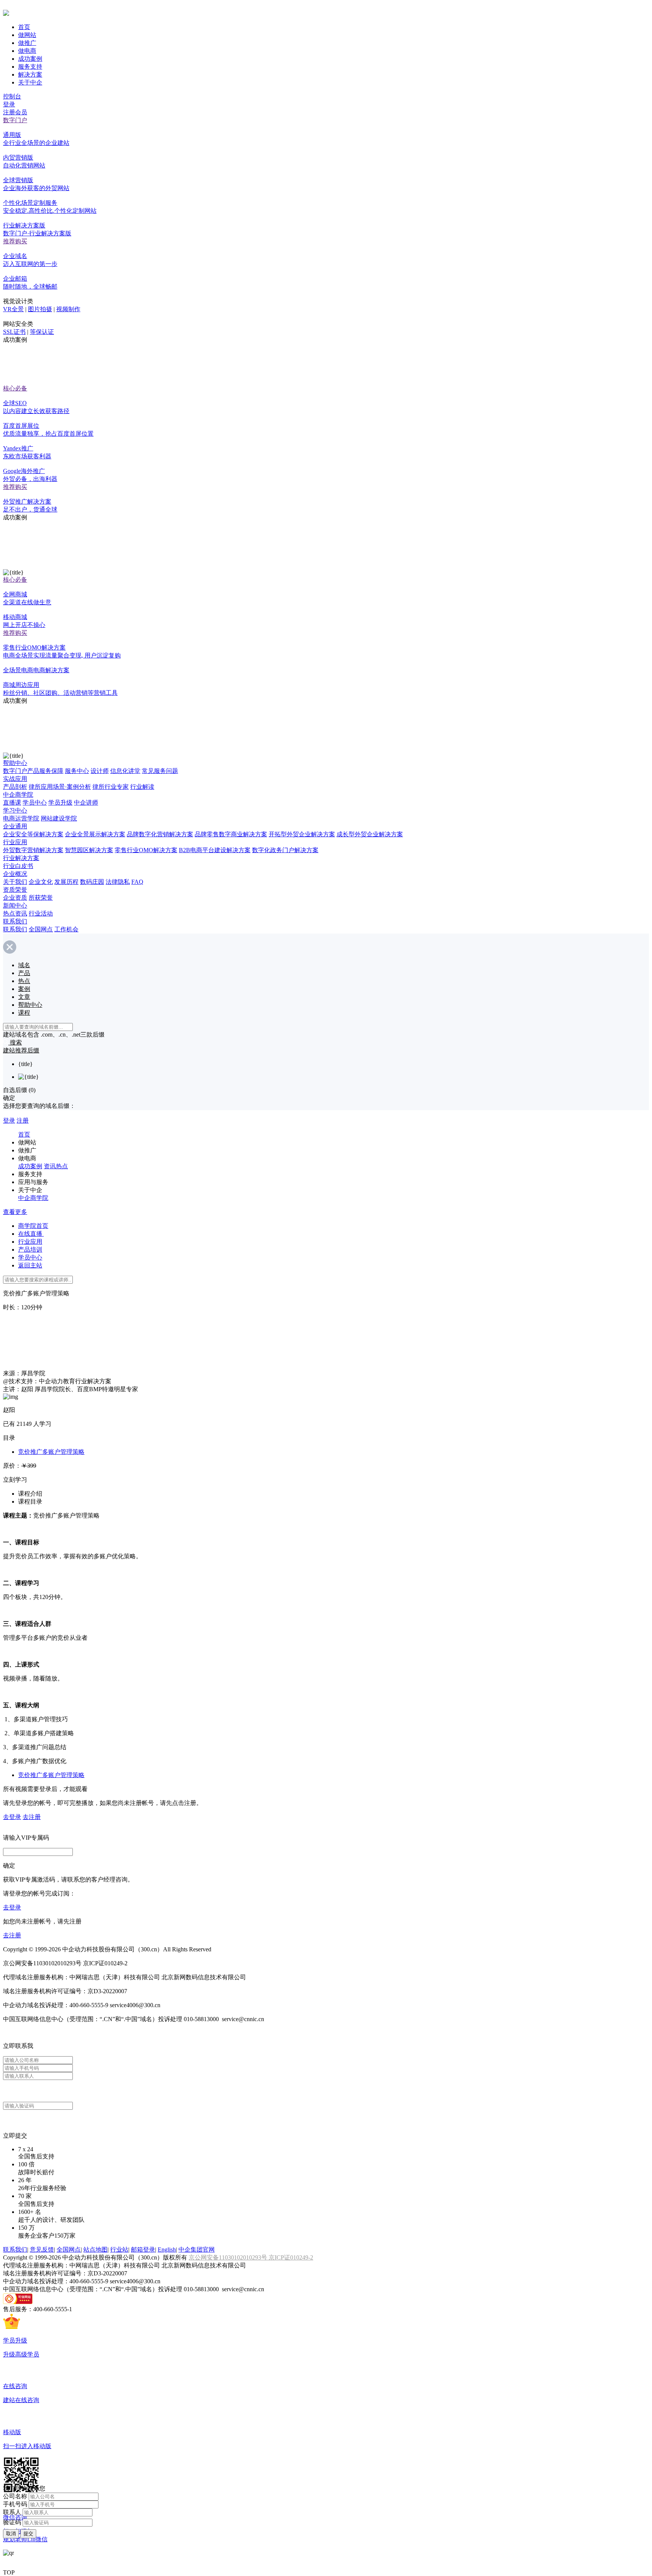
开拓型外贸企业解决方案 (302, 834)
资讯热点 (56, 1166)
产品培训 (30, 1250)
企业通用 (15, 826)
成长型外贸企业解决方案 (370, 834)
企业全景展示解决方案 (95, 834)
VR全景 (13, 309)
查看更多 (15, 1212)
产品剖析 (15, 787)
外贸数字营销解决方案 (33, 850)
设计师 (100, 771)
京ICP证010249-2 (291, 2257)
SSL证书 (14, 332)
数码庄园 (92, 882)
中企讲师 (86, 803)
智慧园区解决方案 (89, 850)
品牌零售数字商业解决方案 (231, 834)
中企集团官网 (197, 2250)
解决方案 (30, 74)
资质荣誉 (15, 890)
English (167, 2250)
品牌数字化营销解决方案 (160, 834)
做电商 (27, 51)
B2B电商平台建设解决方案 (215, 850)
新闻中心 (15, 906)
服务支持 (30, 67)
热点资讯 (15, 913)
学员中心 (35, 803)
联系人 (12, 2512)
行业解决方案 (21, 858)
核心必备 (15, 388)
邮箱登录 (143, 2250)
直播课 (12, 803)
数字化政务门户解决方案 (285, 850)
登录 (9, 104)
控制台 (12, 96)
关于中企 (30, 82)
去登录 (12, 1817)
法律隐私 (118, 882)
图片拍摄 (40, 309)
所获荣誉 (41, 898)
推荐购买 (15, 241)
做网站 (27, 35)
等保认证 (42, 332)
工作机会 (66, 929)
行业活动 (41, 913)
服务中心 (77, 771)
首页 (24, 27)
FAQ (137, 882)
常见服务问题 (160, 771)
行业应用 (15, 842)
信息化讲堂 (125, 771)
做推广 (27, 43)
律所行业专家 (111, 787)
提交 (28, 2534)
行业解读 (142, 787)
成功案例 (30, 59)
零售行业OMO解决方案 (146, 850)
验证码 (12, 2522)
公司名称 (15, 2496)
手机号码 (15, 2504)
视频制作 (68, 309)
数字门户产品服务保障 (33, 771)
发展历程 (66, 882)
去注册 (32, 1817)
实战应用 (15, 779)
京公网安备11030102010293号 (229, 2257)
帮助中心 (15, 763)
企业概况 (15, 874)
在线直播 (31, 1234)
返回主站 (30, 1265)
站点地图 (95, 2250)
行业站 (119, 2250)
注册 (23, 1121)
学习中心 (15, 810)
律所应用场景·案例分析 (60, 787)
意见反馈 (42, 2250)
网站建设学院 (59, 818)
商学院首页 (33, 1226)
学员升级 (60, 803)
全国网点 (41, 929)
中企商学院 (18, 795)
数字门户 (15, 120)
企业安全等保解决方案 (33, 834)
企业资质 (15, 898)
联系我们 (15, 921)
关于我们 (15, 882)
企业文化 (41, 882)
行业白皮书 (18, 866)
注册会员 (15, 112)
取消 (11, 2534)
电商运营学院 (21, 818)
